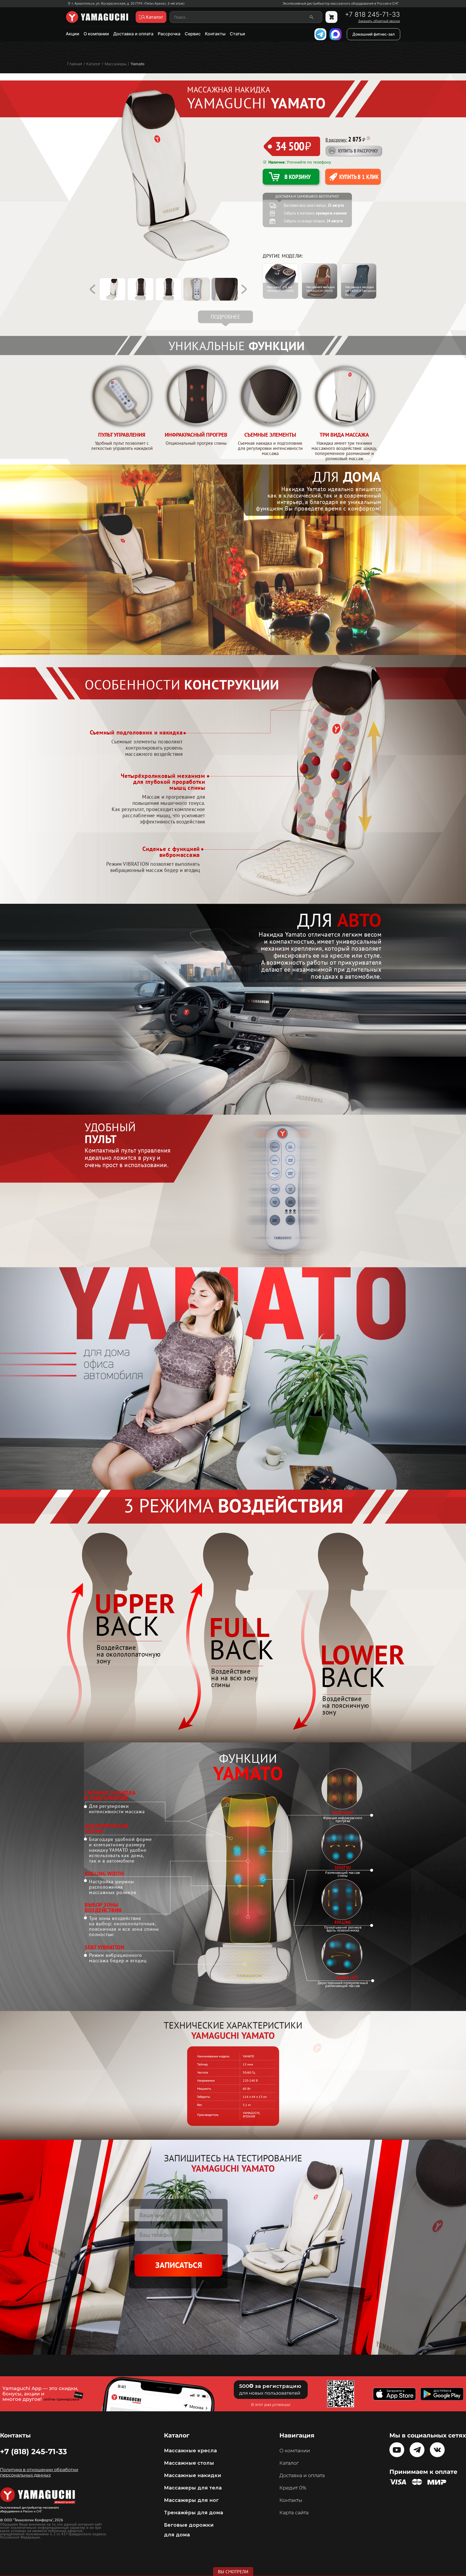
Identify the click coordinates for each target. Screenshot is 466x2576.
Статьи (237, 34)
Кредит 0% (293, 2488)
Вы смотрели (233, 2572)
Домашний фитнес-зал (374, 34)
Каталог (289, 2463)
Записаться (179, 2265)
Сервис (193, 34)
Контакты (215, 34)
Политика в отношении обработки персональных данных (39, 2472)
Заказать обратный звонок (379, 21)
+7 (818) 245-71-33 (33, 2451)
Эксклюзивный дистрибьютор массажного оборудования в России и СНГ (341, 4)
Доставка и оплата (133, 34)
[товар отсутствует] (331, 17)
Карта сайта (294, 2513)
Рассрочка (169, 34)
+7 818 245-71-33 (372, 15)
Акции (73, 34)
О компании (96, 34)
